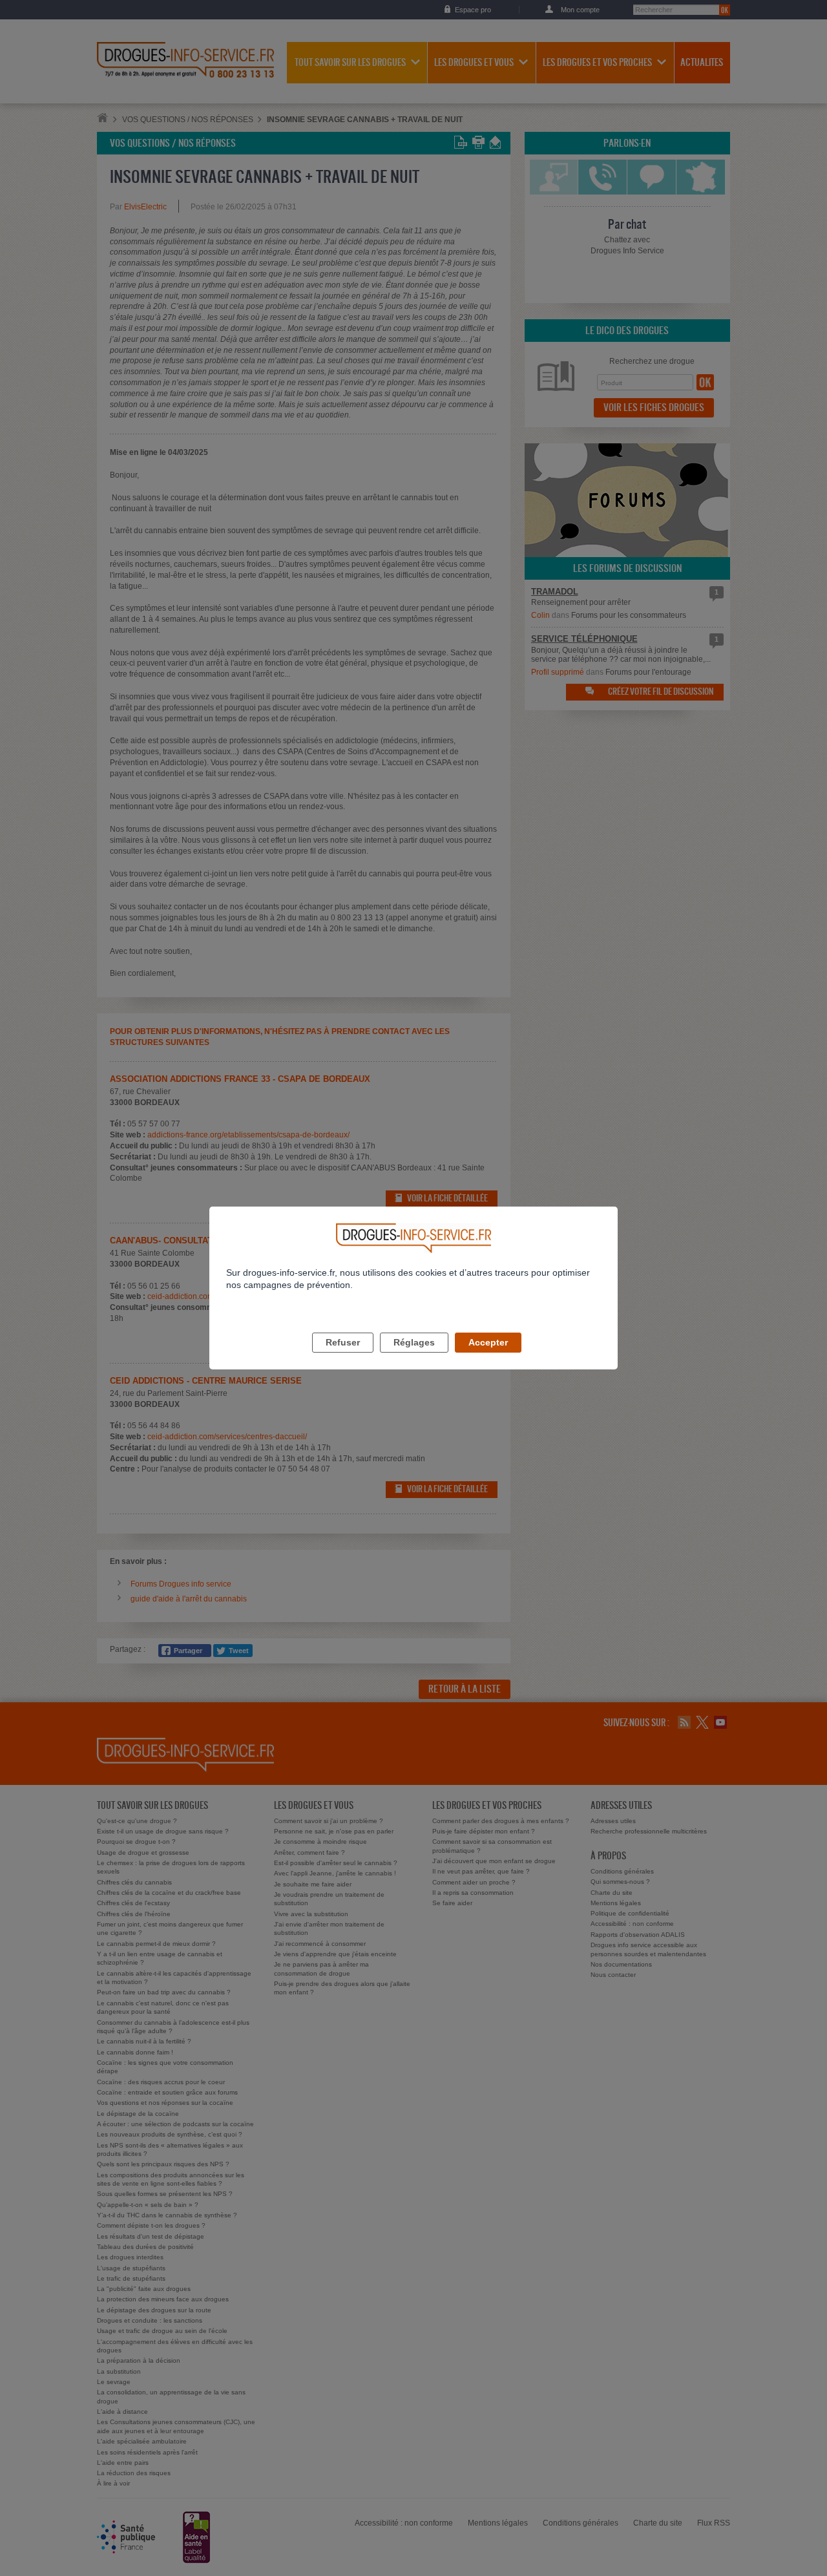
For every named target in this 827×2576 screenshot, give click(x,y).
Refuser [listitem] (343, 1342)
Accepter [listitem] (488, 1342)
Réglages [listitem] (414, 1342)
